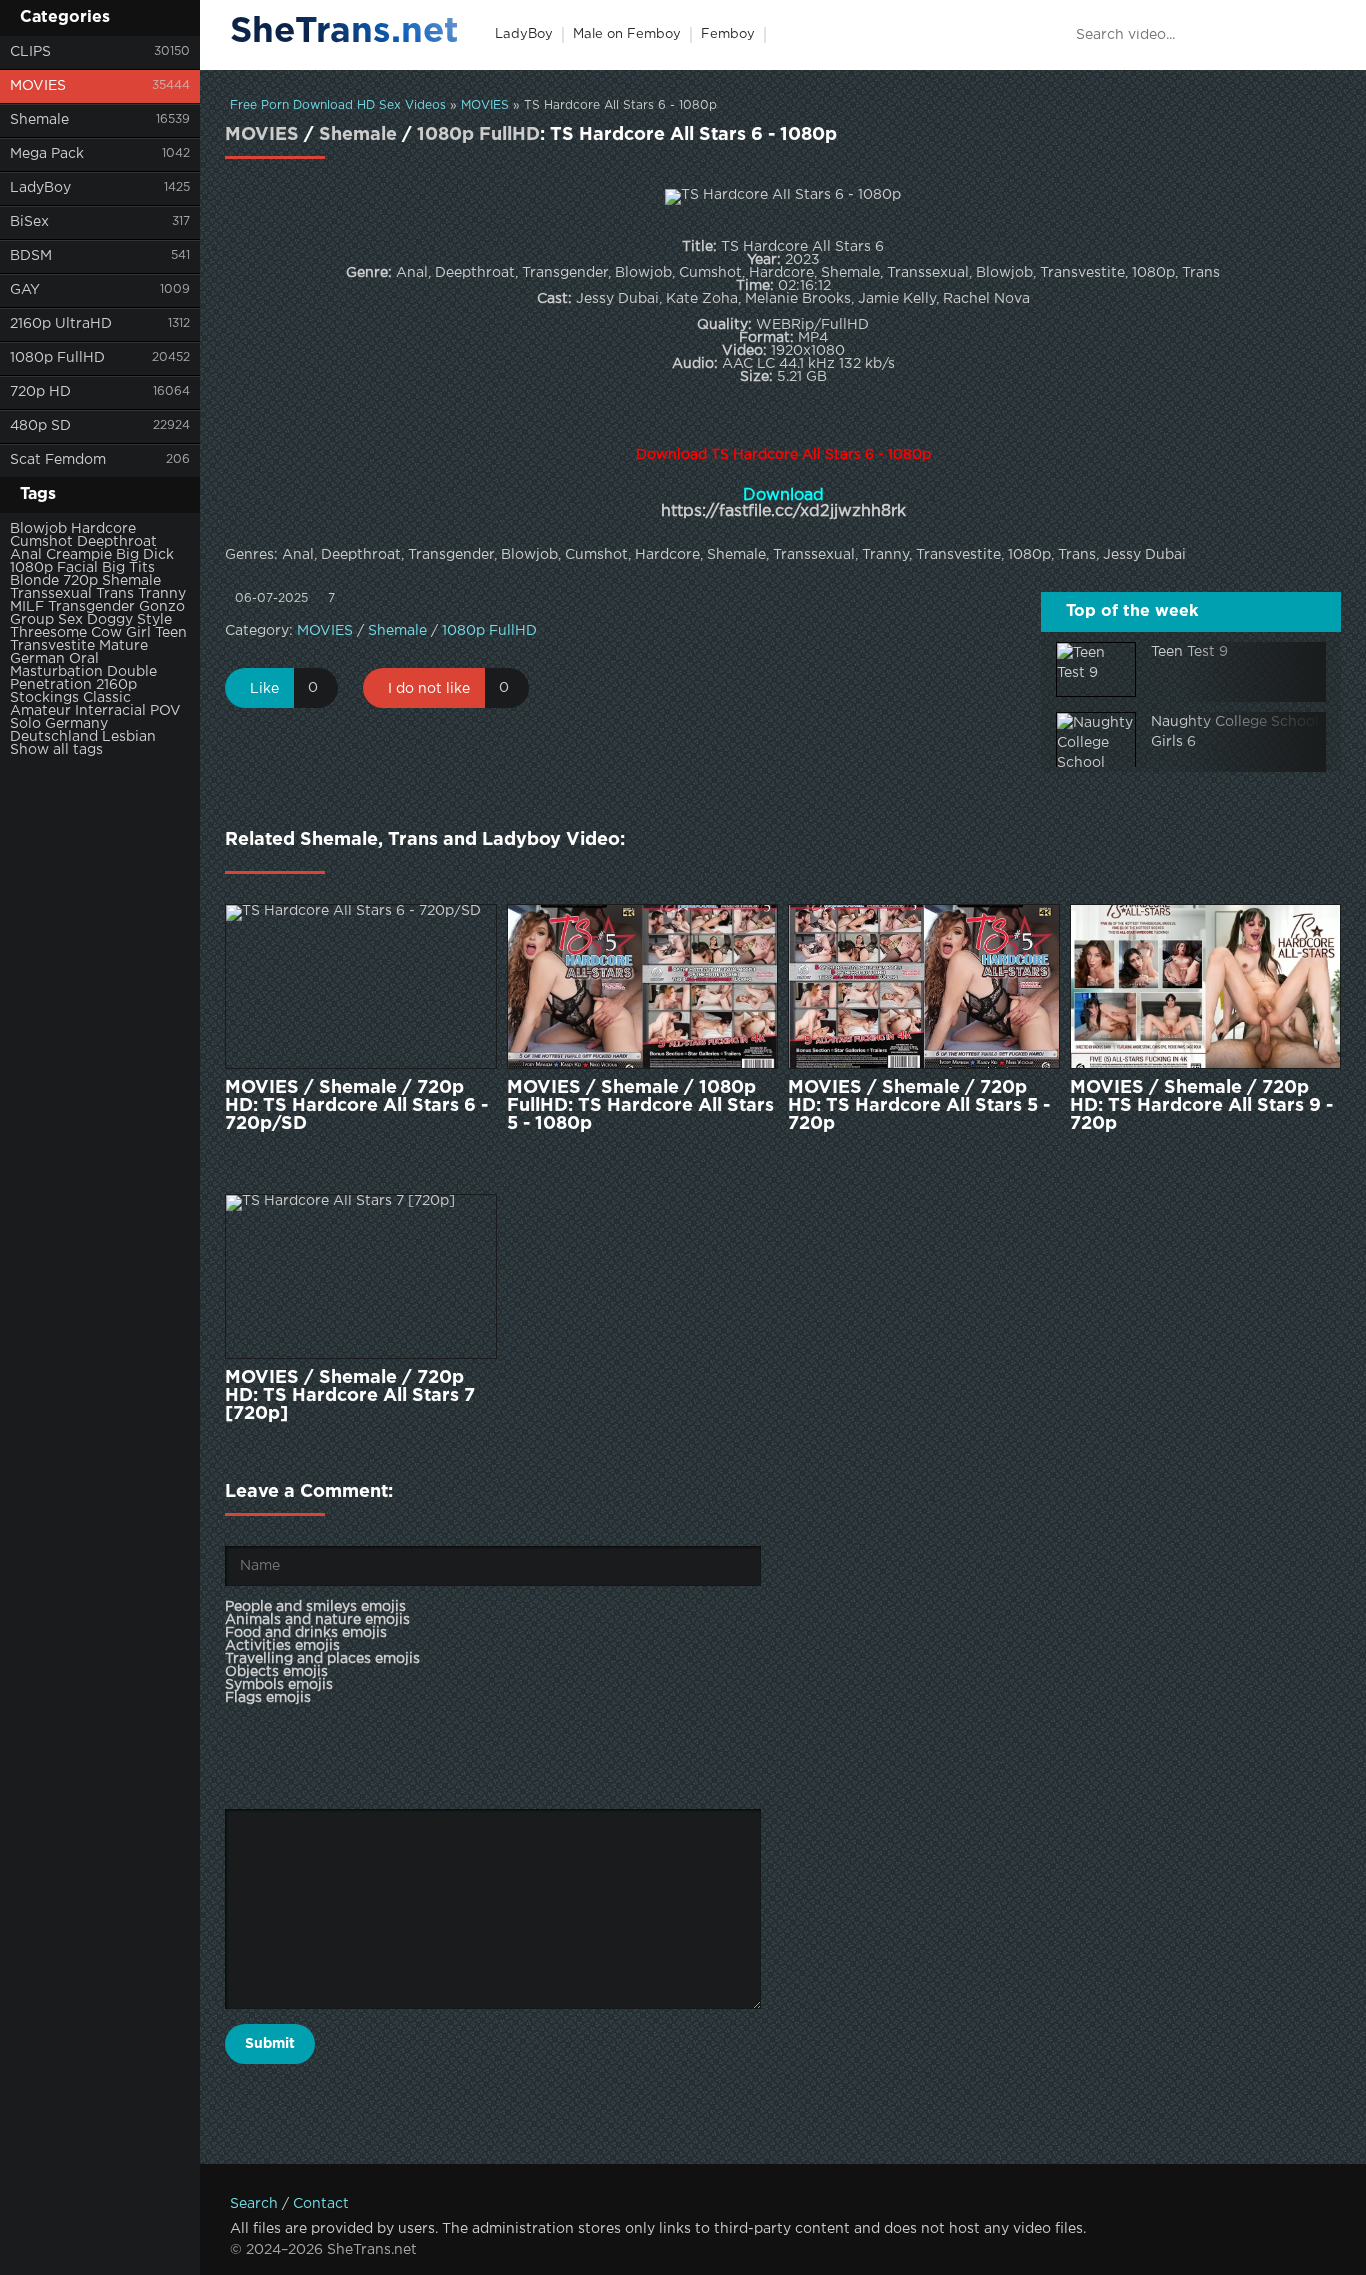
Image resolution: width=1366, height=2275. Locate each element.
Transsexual (51, 594)
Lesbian (129, 737)
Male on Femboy (627, 34)
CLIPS (30, 52)
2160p (116, 685)
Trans (115, 594)
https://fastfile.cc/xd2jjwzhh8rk (783, 511)
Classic (107, 698)
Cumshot (41, 542)
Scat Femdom (58, 460)
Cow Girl (121, 633)
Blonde (34, 581)
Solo (25, 724)
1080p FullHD (57, 358)
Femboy (728, 34)
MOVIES (38, 86)
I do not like (429, 689)
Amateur (40, 711)
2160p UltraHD (61, 324)
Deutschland (54, 737)
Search (254, 2204)
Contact (321, 2204)
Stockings (44, 698)
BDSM (31, 256)
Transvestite (52, 646)
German (37, 659)
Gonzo (162, 607)
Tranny (162, 594)
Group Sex (46, 620)
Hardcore (103, 529)
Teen (171, 633)
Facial (77, 568)
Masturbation (56, 672)
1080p (31, 568)
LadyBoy (40, 188)
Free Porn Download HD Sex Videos (338, 105)
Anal (26, 555)
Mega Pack (47, 154)
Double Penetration (83, 678)
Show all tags (56, 750)
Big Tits (128, 568)
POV (165, 711)
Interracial (110, 711)
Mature (123, 646)
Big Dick (145, 555)
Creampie (79, 555)
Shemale (39, 120)
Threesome (48, 633)
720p (80, 581)
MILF (27, 607)
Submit (270, 2044)
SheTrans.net (344, 32)
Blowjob (38, 529)
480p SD (40, 426)
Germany (76, 724)
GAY (25, 290)
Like (264, 689)
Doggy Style (129, 620)
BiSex (29, 222)
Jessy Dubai (1144, 555)
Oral (84, 659)
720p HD (40, 392)
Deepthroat (117, 542)
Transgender (91, 607)
